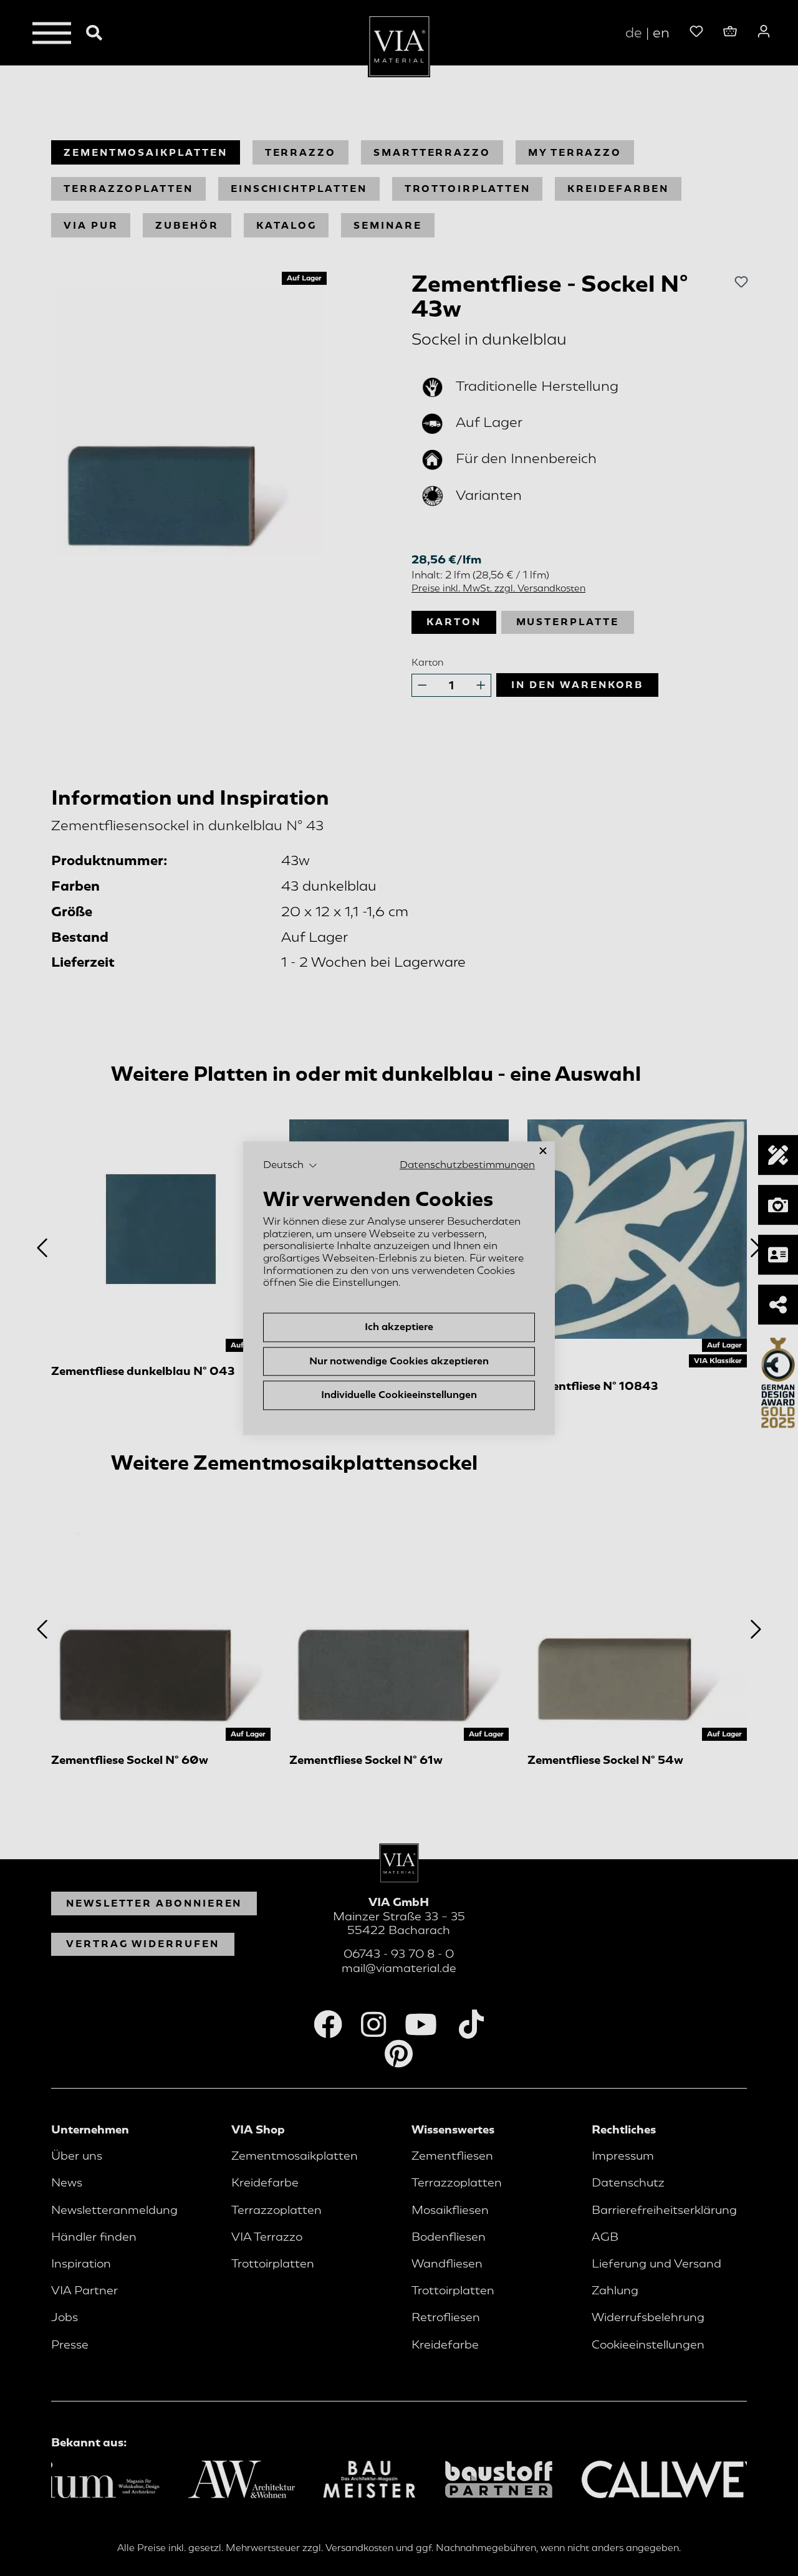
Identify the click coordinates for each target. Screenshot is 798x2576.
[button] (290, 1166)
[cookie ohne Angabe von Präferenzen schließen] (543, 1151)
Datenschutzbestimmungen (467, 1165)
